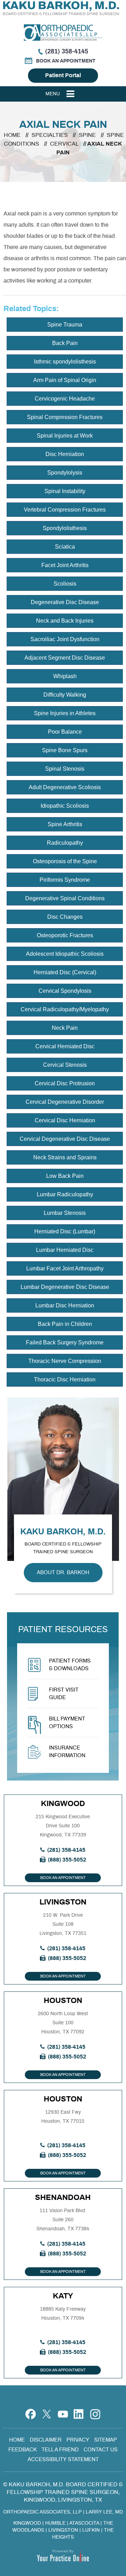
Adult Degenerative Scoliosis (65, 787)
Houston (63, 2001)
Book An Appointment (63, 1878)
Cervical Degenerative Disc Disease (65, 1139)
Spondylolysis (65, 473)
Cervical (65, 144)
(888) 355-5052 (67, 1860)
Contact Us (101, 2450)
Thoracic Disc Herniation (65, 1379)
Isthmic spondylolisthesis (65, 362)
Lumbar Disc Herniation (65, 1305)
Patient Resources (63, 1630)
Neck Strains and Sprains (65, 1157)
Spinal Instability (65, 491)
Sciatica (65, 547)
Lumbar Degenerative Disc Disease (65, 1287)
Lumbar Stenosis (65, 1213)
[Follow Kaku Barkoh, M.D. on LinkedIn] (79, 2410)
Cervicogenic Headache (65, 399)
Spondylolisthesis (65, 528)
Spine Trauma (65, 325)
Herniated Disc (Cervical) (65, 972)
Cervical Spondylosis (65, 991)
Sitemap (106, 2440)
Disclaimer (46, 2440)
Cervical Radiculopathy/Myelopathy (65, 1009)
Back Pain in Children (65, 1324)
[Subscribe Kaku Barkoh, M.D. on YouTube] (63, 2410)
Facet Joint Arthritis (65, 565)
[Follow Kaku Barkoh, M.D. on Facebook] (31, 2410)
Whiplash (65, 676)
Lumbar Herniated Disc (65, 1250)
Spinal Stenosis (65, 769)
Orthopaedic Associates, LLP (42, 2512)
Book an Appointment (66, 61)
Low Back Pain (65, 1176)
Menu (53, 94)
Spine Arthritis (65, 824)
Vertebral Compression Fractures (65, 510)
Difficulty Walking (65, 695)
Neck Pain (65, 1028)
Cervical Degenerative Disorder (65, 1102)
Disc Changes (65, 917)
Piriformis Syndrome (65, 880)
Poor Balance (65, 732)
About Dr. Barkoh (63, 1573)
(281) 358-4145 (67, 52)
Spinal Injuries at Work (65, 436)
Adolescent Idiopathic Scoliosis (65, 954)
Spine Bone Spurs (65, 750)
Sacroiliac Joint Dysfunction (65, 639)
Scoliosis (65, 584)
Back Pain (65, 343)
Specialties (50, 135)
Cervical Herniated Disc (65, 1046)
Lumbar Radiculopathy (65, 1194)
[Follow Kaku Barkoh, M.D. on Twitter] (47, 2410)
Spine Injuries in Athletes (65, 713)
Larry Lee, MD (104, 2512)
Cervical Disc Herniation (65, 1120)
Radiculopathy (65, 843)
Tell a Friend (60, 2450)
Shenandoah (63, 2197)
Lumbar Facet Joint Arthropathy (65, 1268)
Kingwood (63, 1804)
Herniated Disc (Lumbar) (65, 1231)
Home (12, 135)
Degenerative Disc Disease (65, 602)
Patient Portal (63, 75)
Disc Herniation (65, 454)
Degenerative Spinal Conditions (65, 898)
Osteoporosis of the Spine (65, 861)
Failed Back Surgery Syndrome (65, 1342)
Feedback (23, 2450)
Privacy (78, 2440)
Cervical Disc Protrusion (65, 1083)
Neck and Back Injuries (65, 621)
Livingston (63, 1902)
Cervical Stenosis (65, 1065)
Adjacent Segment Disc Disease (65, 658)
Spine (88, 135)
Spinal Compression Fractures (65, 417)
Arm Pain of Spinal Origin (65, 380)
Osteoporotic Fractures (65, 935)
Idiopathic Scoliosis (65, 806)
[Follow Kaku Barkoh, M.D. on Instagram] (95, 2410)
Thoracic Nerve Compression (65, 1361)
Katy (63, 2296)
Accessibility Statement (63, 2460)
